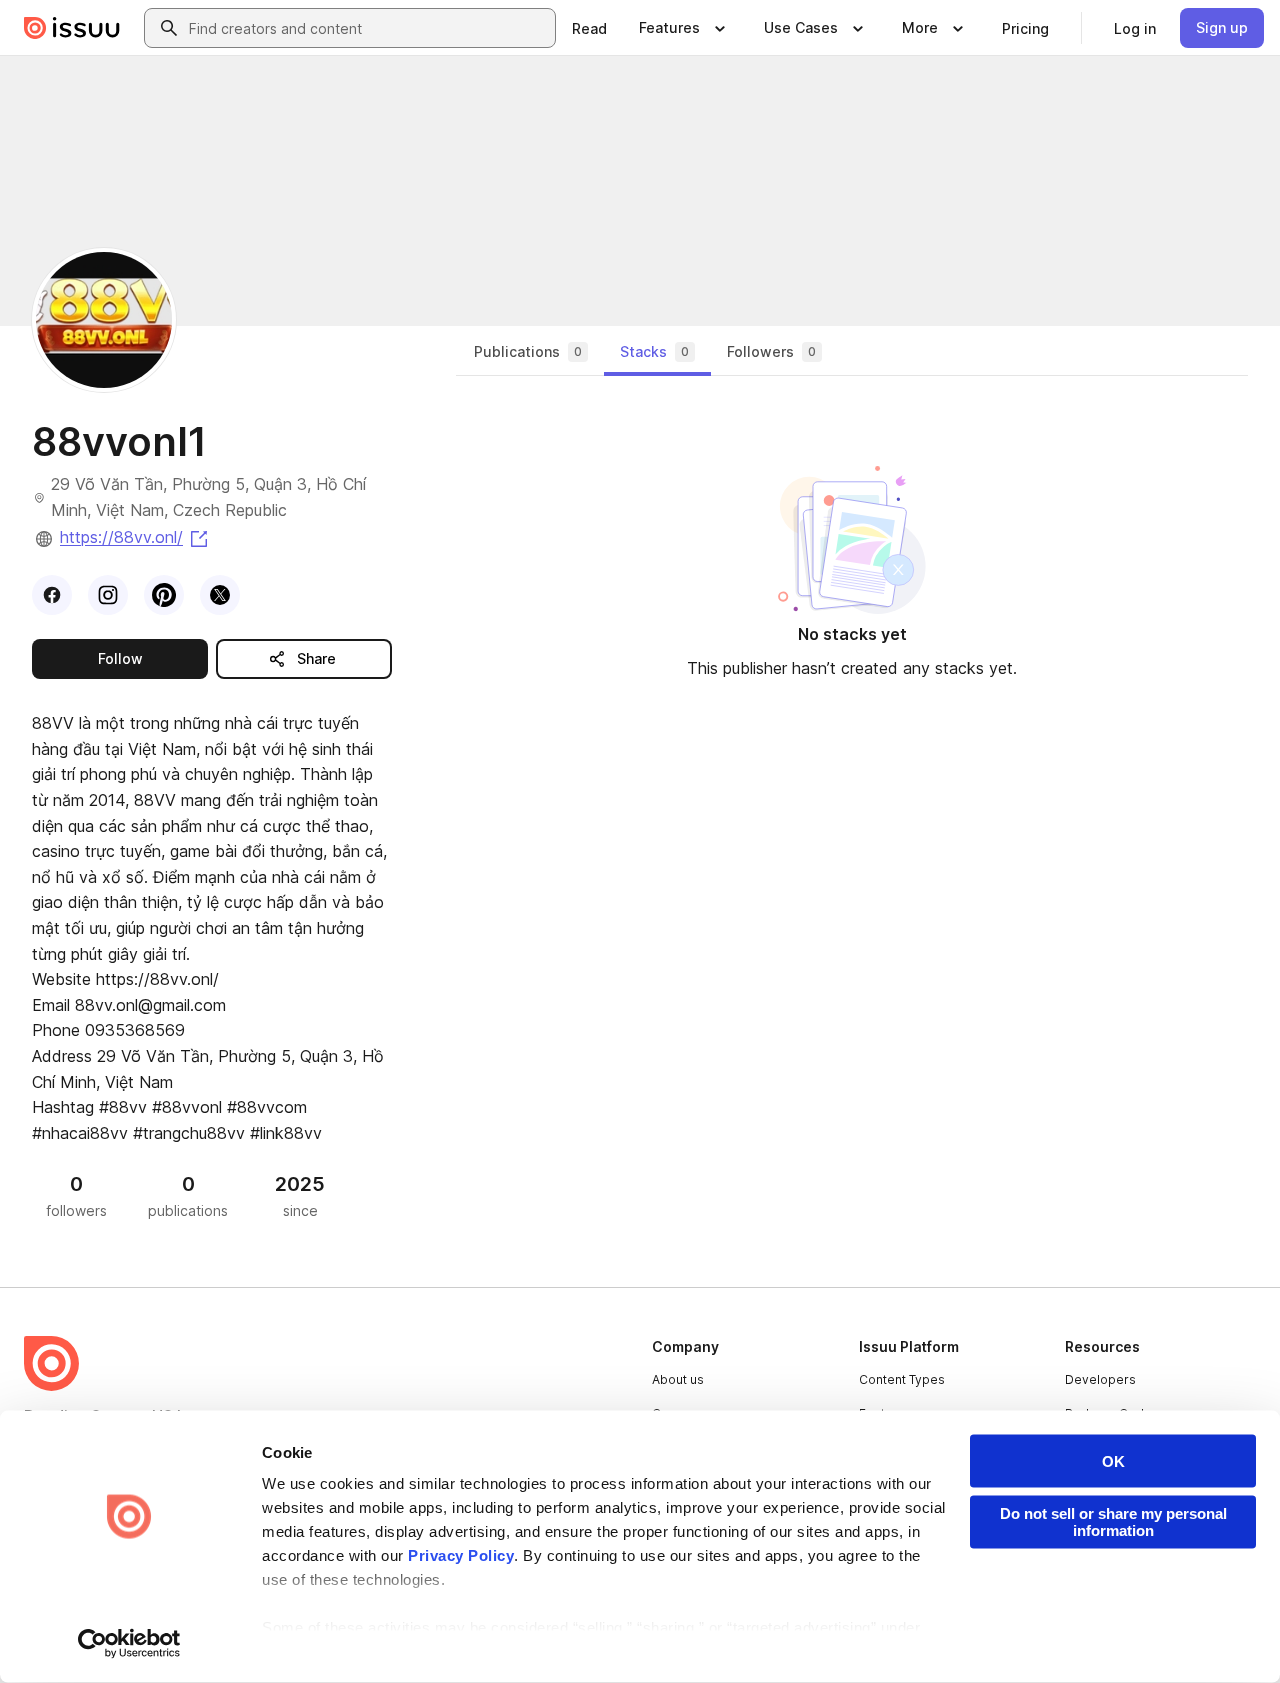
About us (678, 1379)
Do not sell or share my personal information (1113, 1522)
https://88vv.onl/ (135, 537)
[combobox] (368, 28)
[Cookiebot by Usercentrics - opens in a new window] (129, 1644)
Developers (1100, 1379)
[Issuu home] (72, 28)
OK (1113, 1461)
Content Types (902, 1379)
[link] (589, 28)
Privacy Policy (461, 1555)
